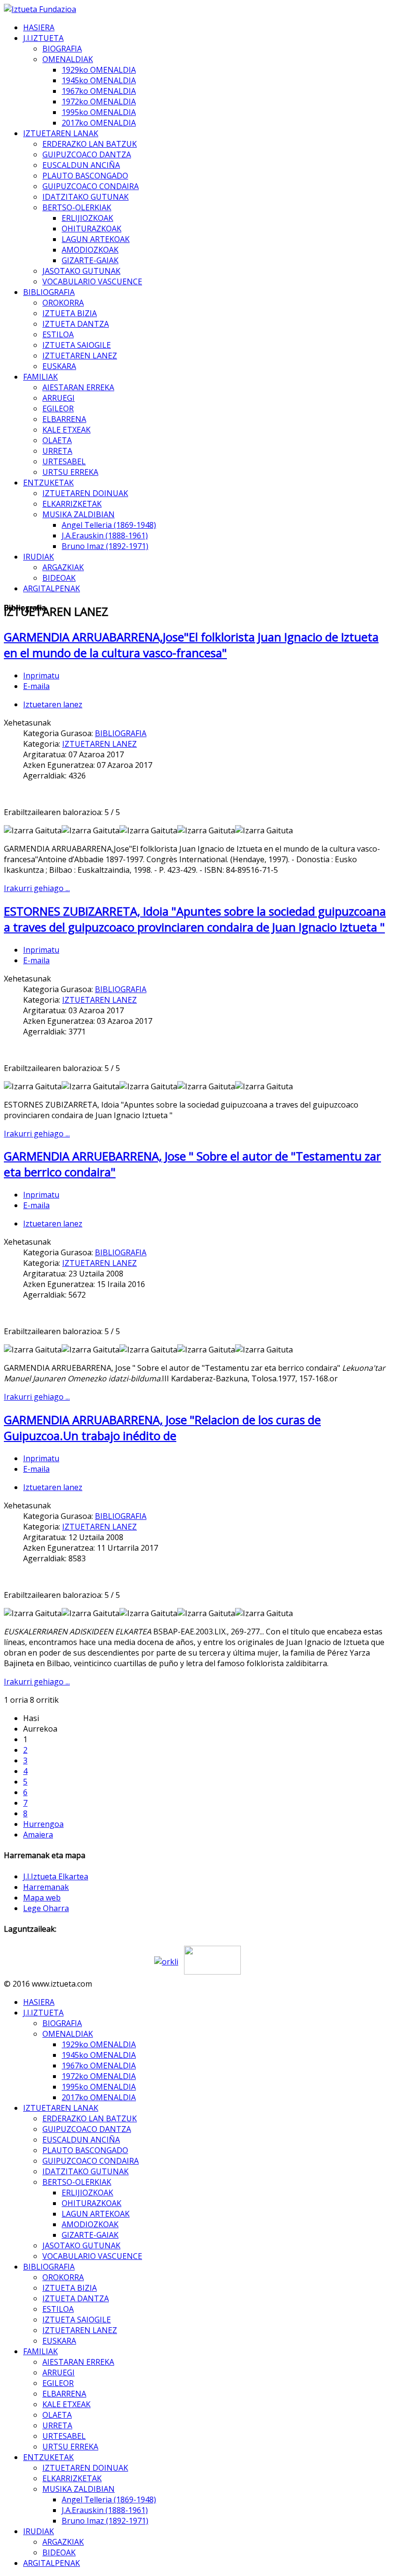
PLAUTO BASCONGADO (85, 176)
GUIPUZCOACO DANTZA (87, 154)
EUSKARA (59, 366)
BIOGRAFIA (62, 49)
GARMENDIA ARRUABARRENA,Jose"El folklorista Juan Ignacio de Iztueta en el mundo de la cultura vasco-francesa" (191, 645)
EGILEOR (58, 408)
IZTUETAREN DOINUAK (85, 493)
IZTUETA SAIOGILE (77, 345)
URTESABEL (64, 461)
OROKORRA (63, 303)
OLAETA (57, 440)
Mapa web (42, 1898)
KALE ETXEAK (66, 430)
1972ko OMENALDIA (99, 102)
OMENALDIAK (68, 59)
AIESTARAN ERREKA (78, 387)
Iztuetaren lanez (53, 704)
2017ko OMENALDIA (99, 123)
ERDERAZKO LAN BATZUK (90, 144)
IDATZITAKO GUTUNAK (86, 197)
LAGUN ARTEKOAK (96, 239)
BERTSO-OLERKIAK (77, 207)
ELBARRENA (64, 419)
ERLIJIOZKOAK (87, 218)
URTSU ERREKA (70, 472)
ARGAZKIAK (63, 567)
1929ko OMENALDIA (99, 70)
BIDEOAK (59, 578)
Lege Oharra (46, 1908)
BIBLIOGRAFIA (49, 292)
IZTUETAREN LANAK (61, 133)
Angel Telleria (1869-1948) (109, 525)
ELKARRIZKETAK (72, 504)
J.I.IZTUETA (43, 38)
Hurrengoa (43, 1824)
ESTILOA (58, 334)
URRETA (57, 451)
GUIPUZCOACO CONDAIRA (91, 186)
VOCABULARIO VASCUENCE (92, 281)
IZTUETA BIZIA (70, 313)
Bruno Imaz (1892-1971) (105, 546)
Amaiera (38, 1835)
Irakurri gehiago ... (37, 888)
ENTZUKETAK (48, 483)
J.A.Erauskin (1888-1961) (105, 536)
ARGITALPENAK (52, 588)
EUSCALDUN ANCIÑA (81, 165)
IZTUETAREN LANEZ (80, 356)
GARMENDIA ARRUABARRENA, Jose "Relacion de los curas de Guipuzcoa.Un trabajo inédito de (162, 1428)
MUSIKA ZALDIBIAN (79, 514)
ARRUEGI (59, 398)
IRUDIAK (39, 557)
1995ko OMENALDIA (99, 112)
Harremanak (46, 1887)
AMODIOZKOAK (90, 250)
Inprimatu (41, 676)
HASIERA (39, 27)
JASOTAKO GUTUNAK (81, 271)
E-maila (36, 686)
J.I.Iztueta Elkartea (56, 1876)
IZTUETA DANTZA (76, 324)
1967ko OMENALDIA (99, 91)
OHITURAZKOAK (92, 229)
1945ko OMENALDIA (99, 80)
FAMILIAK (40, 377)
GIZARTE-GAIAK (90, 260)
